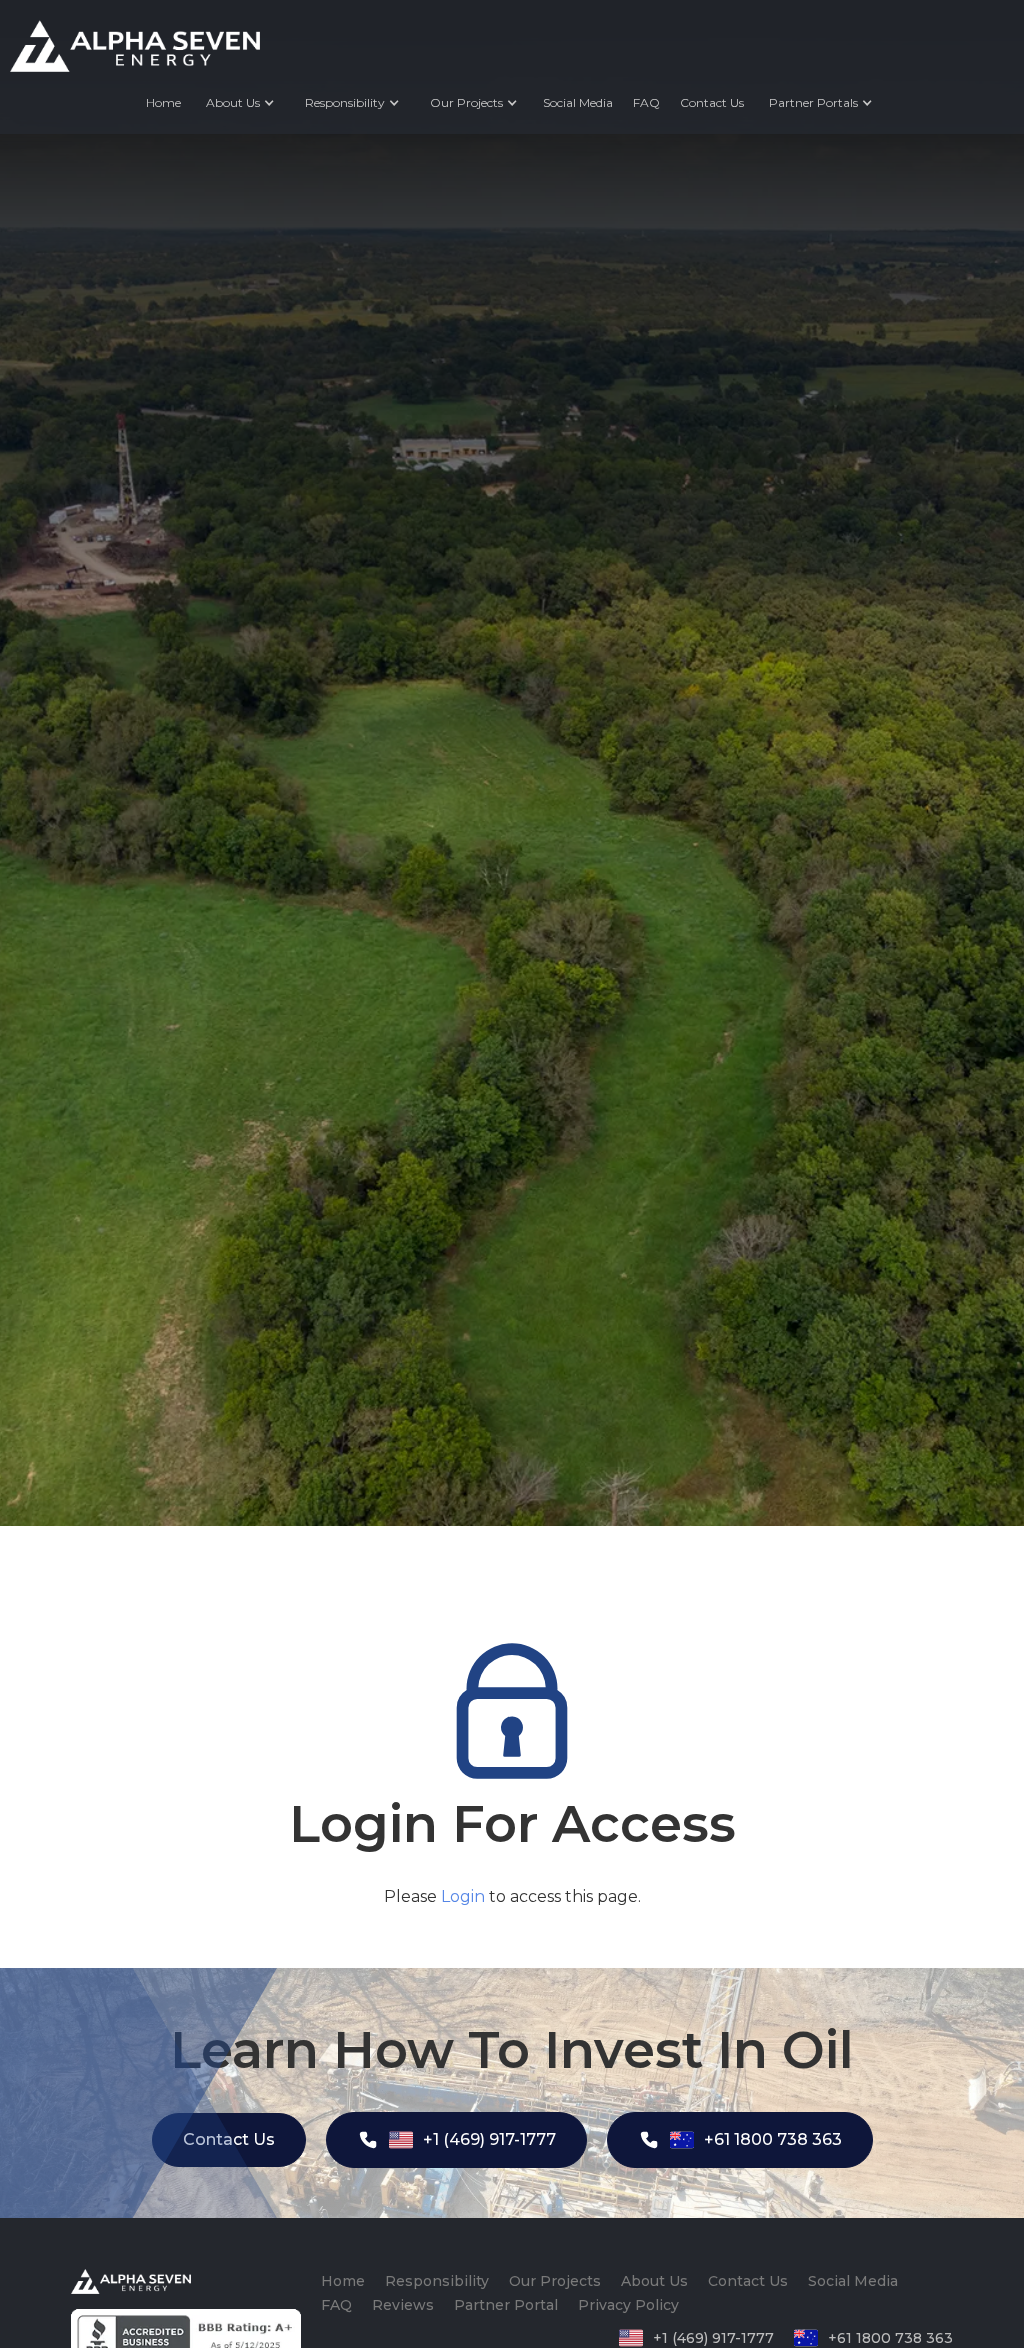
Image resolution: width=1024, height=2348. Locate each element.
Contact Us (712, 102)
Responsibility (437, 2281)
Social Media (578, 102)
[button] (240, 103)
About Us (233, 102)
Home (163, 102)
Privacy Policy (628, 2305)
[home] (135, 46)
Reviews (403, 2305)
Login (463, 1896)
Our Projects (555, 2281)
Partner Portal (506, 2305)
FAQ (646, 102)
